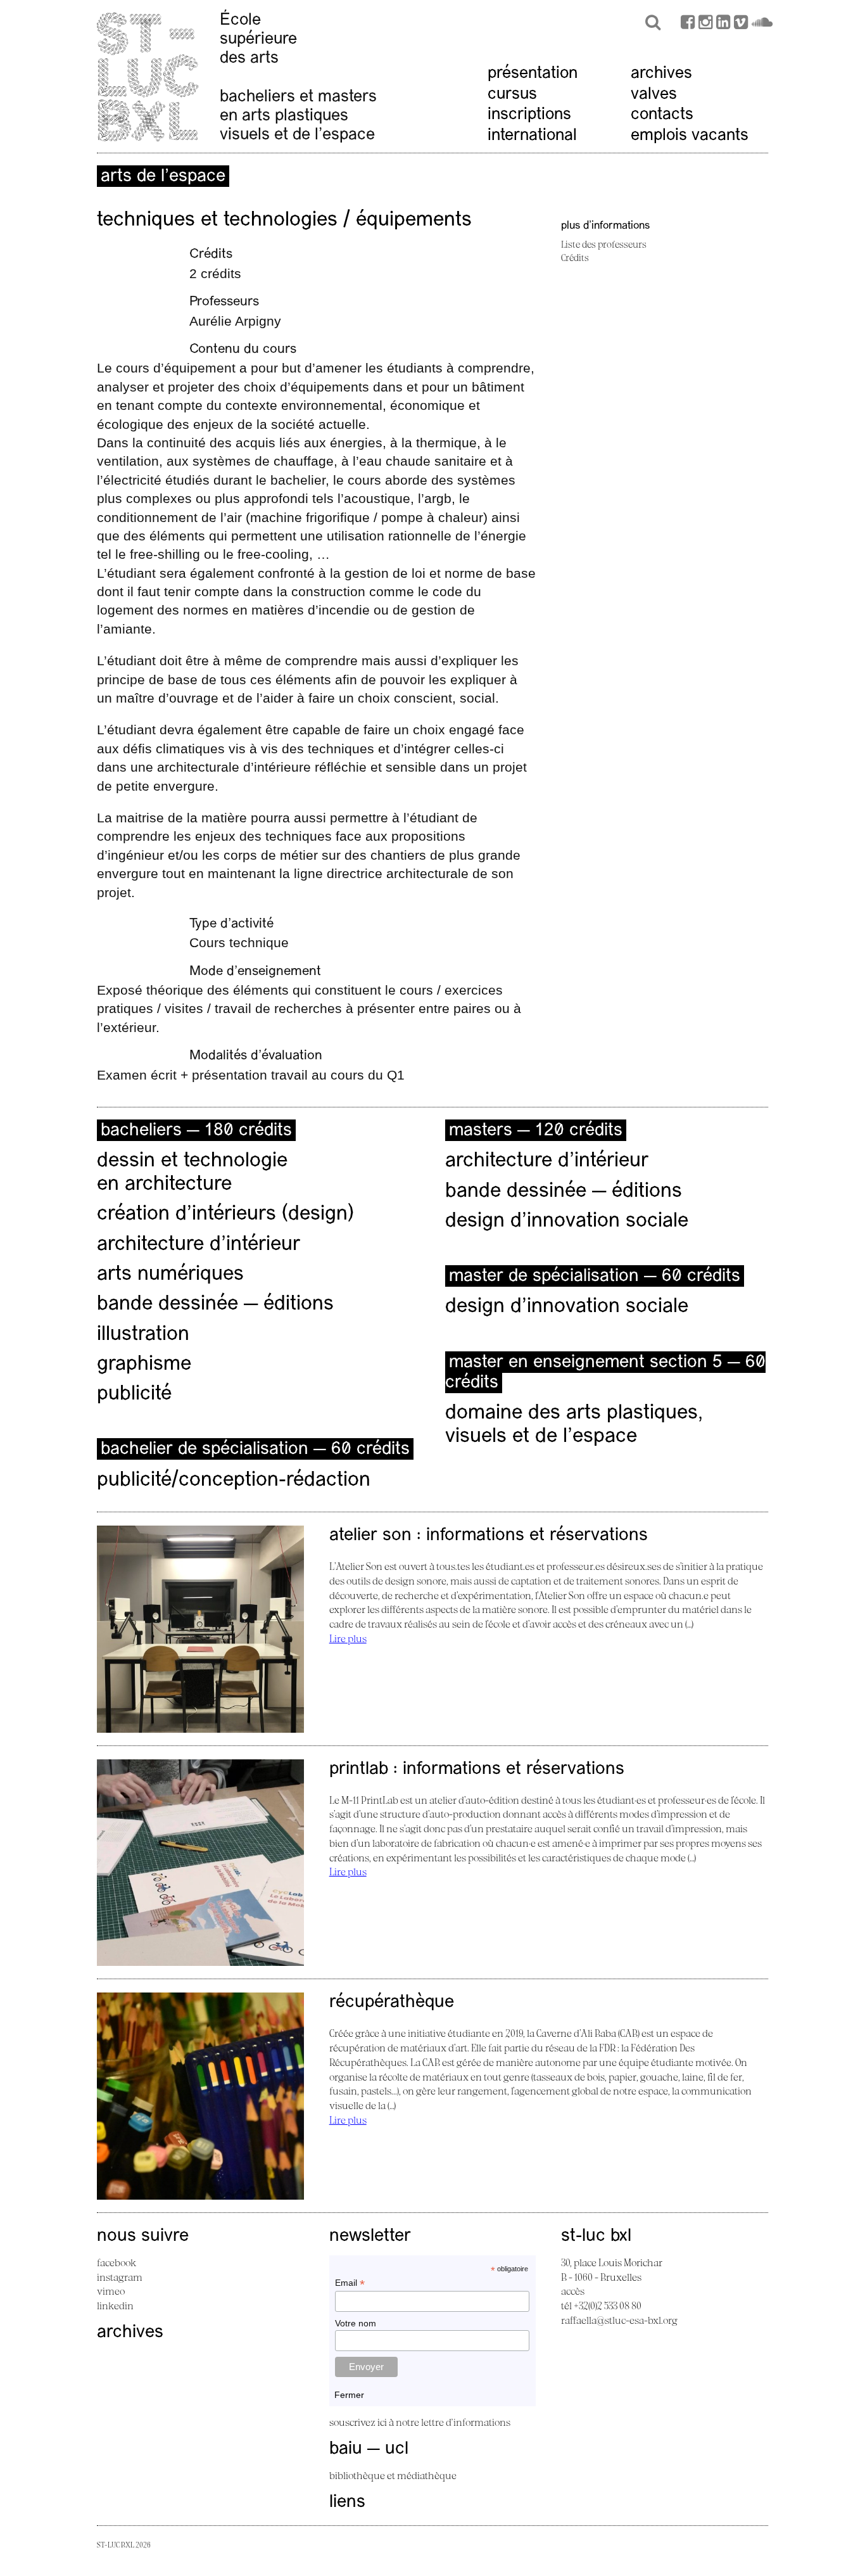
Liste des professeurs (604, 244)
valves (654, 95)
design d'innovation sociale (567, 1221)
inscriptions (529, 115)
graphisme (144, 1365)
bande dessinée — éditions (215, 1304)
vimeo (111, 2291)
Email (350, 2283)
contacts (662, 115)
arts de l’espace (163, 177)
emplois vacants (690, 136)
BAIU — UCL (369, 2449)
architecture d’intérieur (199, 1245)
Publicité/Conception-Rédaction (234, 1481)
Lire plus (348, 1638)
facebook (117, 2262)
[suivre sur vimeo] (741, 24)
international (532, 136)
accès (573, 2291)
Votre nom (356, 2323)
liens (347, 2503)
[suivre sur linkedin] (723, 24)
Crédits (575, 258)
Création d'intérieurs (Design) (225, 1215)
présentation (533, 74)
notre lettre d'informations (453, 2422)
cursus (512, 95)
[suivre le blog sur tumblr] (705, 24)
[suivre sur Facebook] (688, 24)
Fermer (349, 2395)
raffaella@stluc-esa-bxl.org (619, 2320)
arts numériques (170, 1275)
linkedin (115, 2305)
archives (661, 74)
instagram (120, 2277)
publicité (134, 1394)
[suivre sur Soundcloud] (762, 24)
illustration (143, 1335)
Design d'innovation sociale (567, 1307)
